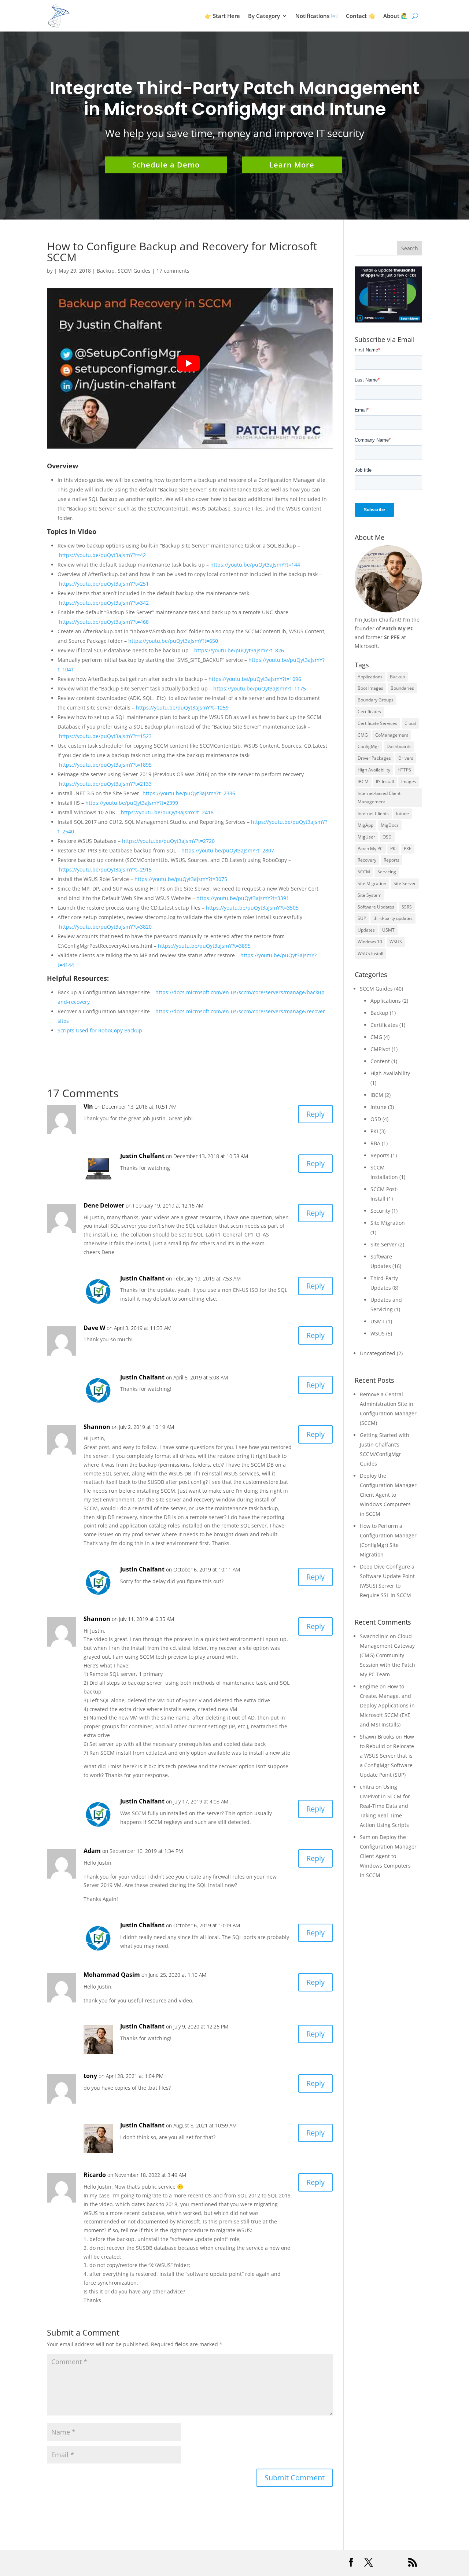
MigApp (365, 825)
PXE (408, 849)
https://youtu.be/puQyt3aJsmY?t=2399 (132, 803)
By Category (264, 16)
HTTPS (404, 770)
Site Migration (372, 883)
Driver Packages (374, 758)
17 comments (173, 271)
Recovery (367, 860)
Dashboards (399, 746)
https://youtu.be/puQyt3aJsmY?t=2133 (105, 784)
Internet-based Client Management (379, 798)
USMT (388, 930)
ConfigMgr (368, 746)
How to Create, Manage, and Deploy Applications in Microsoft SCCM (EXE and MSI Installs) (387, 1705)
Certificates (369, 712)
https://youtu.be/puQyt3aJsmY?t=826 (239, 650)
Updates (366, 930)
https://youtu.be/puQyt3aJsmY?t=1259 (182, 707)
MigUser (366, 837)
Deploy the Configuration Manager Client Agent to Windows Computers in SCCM (388, 1495)
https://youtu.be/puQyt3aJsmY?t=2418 (167, 812)
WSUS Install (370, 953)
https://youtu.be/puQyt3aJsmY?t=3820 (105, 927)
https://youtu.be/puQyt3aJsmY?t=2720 (168, 841)
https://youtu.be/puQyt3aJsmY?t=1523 (105, 736)
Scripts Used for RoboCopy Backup (100, 1030)
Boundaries (402, 688)
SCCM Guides (134, 271)
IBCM (363, 782)
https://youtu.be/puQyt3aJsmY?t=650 (173, 641)
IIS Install (385, 782)
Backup (106, 271)
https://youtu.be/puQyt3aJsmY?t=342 (104, 603)
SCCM (364, 872)
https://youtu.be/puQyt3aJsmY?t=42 (102, 555)
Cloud (410, 723)
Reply (315, 1114)
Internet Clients (373, 813)
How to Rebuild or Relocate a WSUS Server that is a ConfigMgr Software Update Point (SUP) (387, 1756)
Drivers (406, 758)
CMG (363, 735)
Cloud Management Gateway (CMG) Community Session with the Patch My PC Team (387, 1655)
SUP (362, 918)
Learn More (292, 165)
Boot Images (370, 688)
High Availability (374, 770)
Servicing (387, 872)
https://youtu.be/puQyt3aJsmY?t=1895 (105, 765)
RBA (375, 1143)
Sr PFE (392, 637)
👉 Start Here (222, 16)
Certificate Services (377, 723)
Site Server (405, 883)
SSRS (407, 907)
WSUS (396, 942)
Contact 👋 (361, 16)
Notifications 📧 (317, 16)
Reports (392, 860)
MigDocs (390, 825)
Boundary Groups (376, 700)
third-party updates (393, 918)
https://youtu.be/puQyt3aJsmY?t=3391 (243, 898)
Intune (402, 813)
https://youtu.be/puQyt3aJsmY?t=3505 (252, 908)
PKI (393, 849)
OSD (387, 837)
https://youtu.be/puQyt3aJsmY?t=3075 (181, 879)
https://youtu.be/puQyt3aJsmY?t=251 (104, 584)
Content (380, 1061)
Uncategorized (378, 1353)
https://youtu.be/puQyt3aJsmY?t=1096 (255, 679)
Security (380, 1211)
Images (409, 782)
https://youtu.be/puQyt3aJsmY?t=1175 (260, 688)
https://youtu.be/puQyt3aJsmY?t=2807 (228, 850)
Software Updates (376, 907)
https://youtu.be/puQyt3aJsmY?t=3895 (204, 946)
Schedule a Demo (166, 165)
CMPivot (380, 1049)
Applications (370, 677)
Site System (370, 895)
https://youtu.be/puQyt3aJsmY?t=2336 (189, 793)
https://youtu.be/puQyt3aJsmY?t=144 (255, 565)
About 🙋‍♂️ (396, 16)
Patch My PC (398, 628)
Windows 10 (370, 942)
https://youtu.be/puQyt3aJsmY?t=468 (104, 622)
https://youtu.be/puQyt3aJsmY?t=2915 (105, 869)
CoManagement (392, 735)
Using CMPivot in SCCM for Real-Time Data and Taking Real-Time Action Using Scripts (385, 1806)
